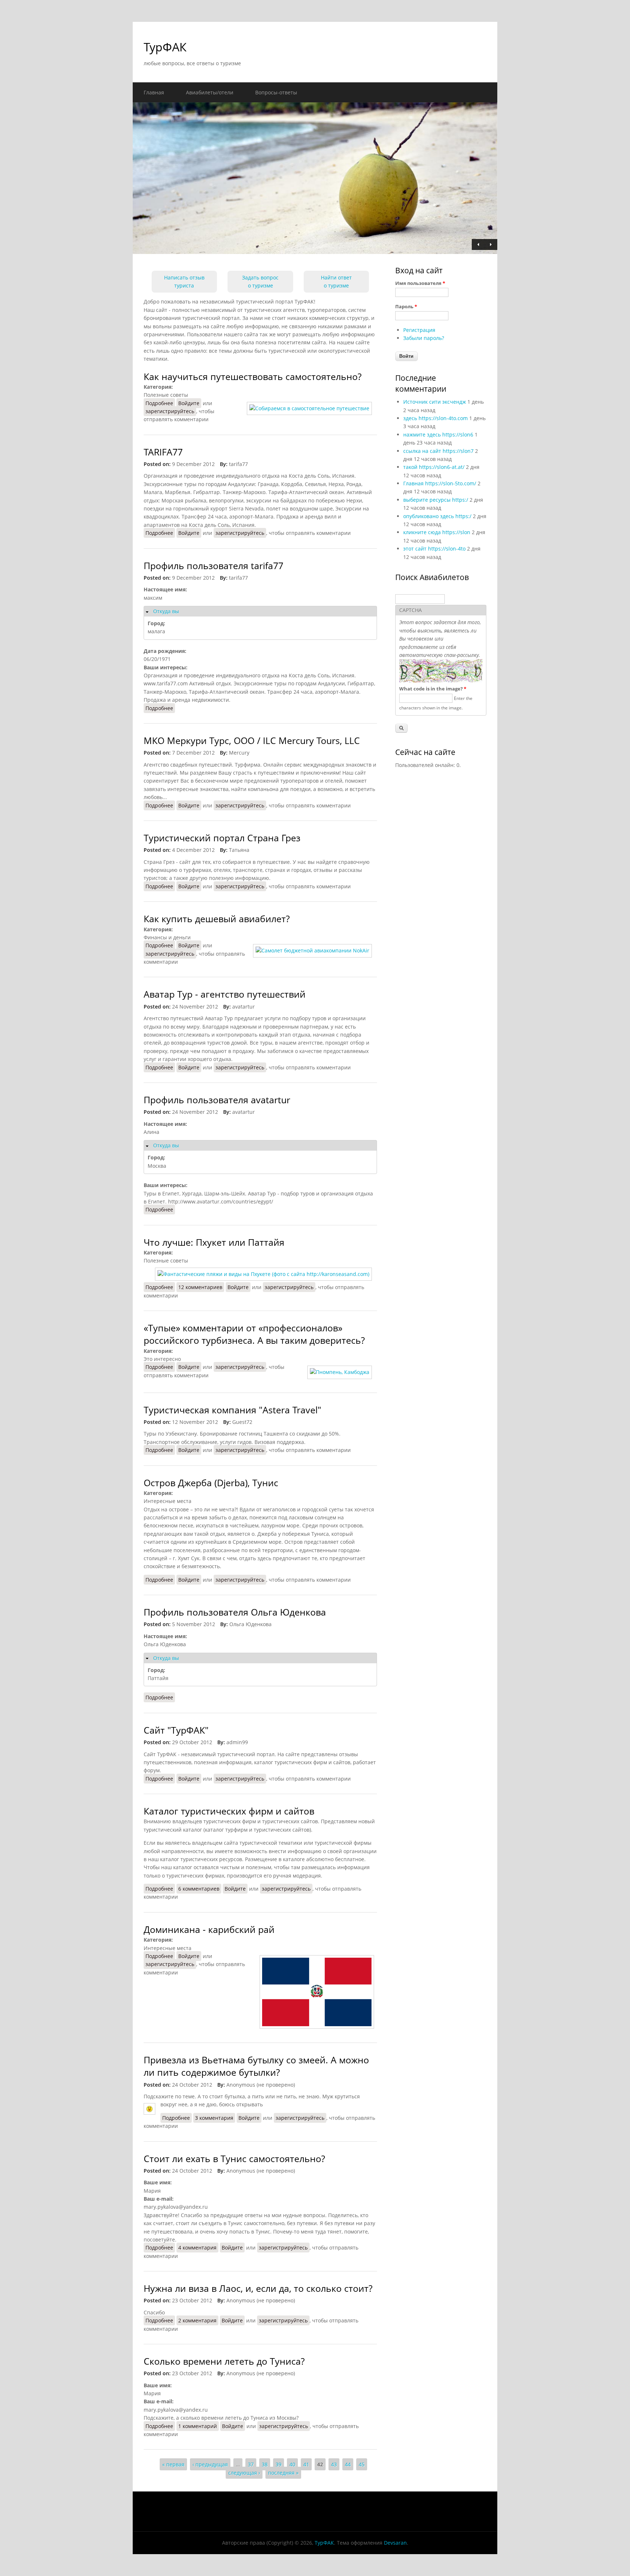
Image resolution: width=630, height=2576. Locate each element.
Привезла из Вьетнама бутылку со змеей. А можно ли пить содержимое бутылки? (256, 2066)
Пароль (406, 306)
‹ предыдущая (210, 2464)
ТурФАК (165, 47)
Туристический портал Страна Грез (222, 838)
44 (348, 2464)
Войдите (189, 403)
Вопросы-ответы (276, 92)
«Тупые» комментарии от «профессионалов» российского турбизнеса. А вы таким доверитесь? (254, 1334)
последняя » (283, 2473)
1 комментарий (198, 2426)
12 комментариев (200, 1287)
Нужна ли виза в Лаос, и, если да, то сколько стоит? (258, 2288)
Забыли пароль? (424, 338)
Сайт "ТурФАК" (176, 1730)
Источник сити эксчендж (435, 402)
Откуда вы (166, 611)
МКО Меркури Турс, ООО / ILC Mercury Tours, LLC (252, 741)
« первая (173, 2464)
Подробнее (160, 403)
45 (362, 2464)
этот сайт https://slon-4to (434, 549)
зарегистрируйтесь (170, 411)
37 (251, 2464)
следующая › (244, 2473)
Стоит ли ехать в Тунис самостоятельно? (234, 2159)
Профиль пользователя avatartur (217, 1100)
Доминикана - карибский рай (209, 1929)
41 (306, 2464)
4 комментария (197, 2248)
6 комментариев (199, 1889)
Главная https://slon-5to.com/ (440, 483)
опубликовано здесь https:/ (437, 516)
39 (279, 2464)
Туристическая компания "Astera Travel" (232, 1410)
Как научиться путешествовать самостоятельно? (253, 377)
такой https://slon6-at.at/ (434, 467)
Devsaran (395, 2543)
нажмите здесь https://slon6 (438, 434)
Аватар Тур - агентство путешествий (225, 994)
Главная (154, 92)
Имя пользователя (420, 283)
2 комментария (197, 2320)
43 (334, 2464)
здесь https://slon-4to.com (435, 418)
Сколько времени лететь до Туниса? (224, 2361)
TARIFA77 (163, 452)
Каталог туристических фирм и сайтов (229, 1811)
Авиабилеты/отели (210, 92)
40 (292, 2464)
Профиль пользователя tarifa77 (213, 566)
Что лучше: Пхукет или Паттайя (214, 1242)
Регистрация (419, 330)
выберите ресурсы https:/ (436, 500)
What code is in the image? (433, 689)
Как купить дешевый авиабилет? (217, 919)
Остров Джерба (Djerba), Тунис (211, 1483)
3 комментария (214, 2118)
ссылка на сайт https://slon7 (438, 451)
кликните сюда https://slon (437, 532)
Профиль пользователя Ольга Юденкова (235, 1612)
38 (265, 2464)
